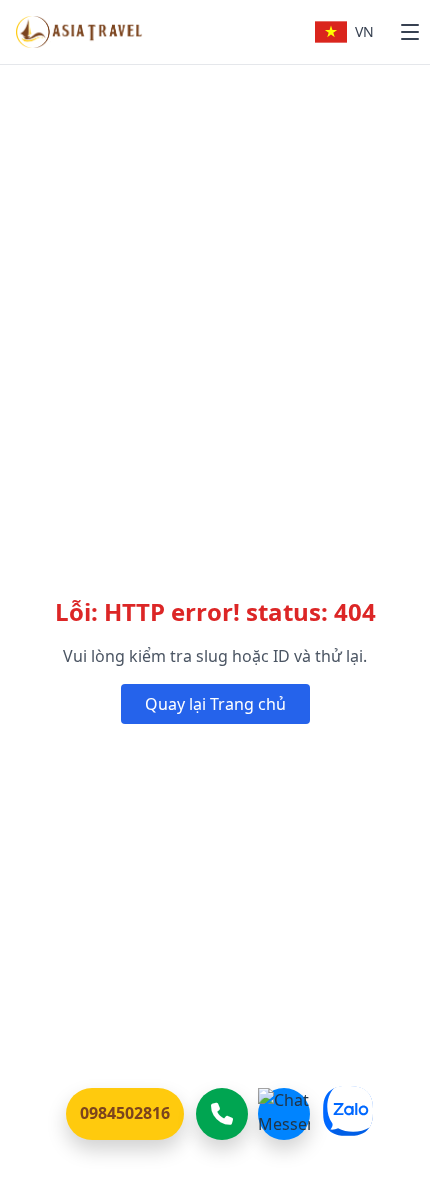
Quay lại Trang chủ (215, 704)
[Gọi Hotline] (222, 1114)
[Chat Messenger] (284, 1114)
